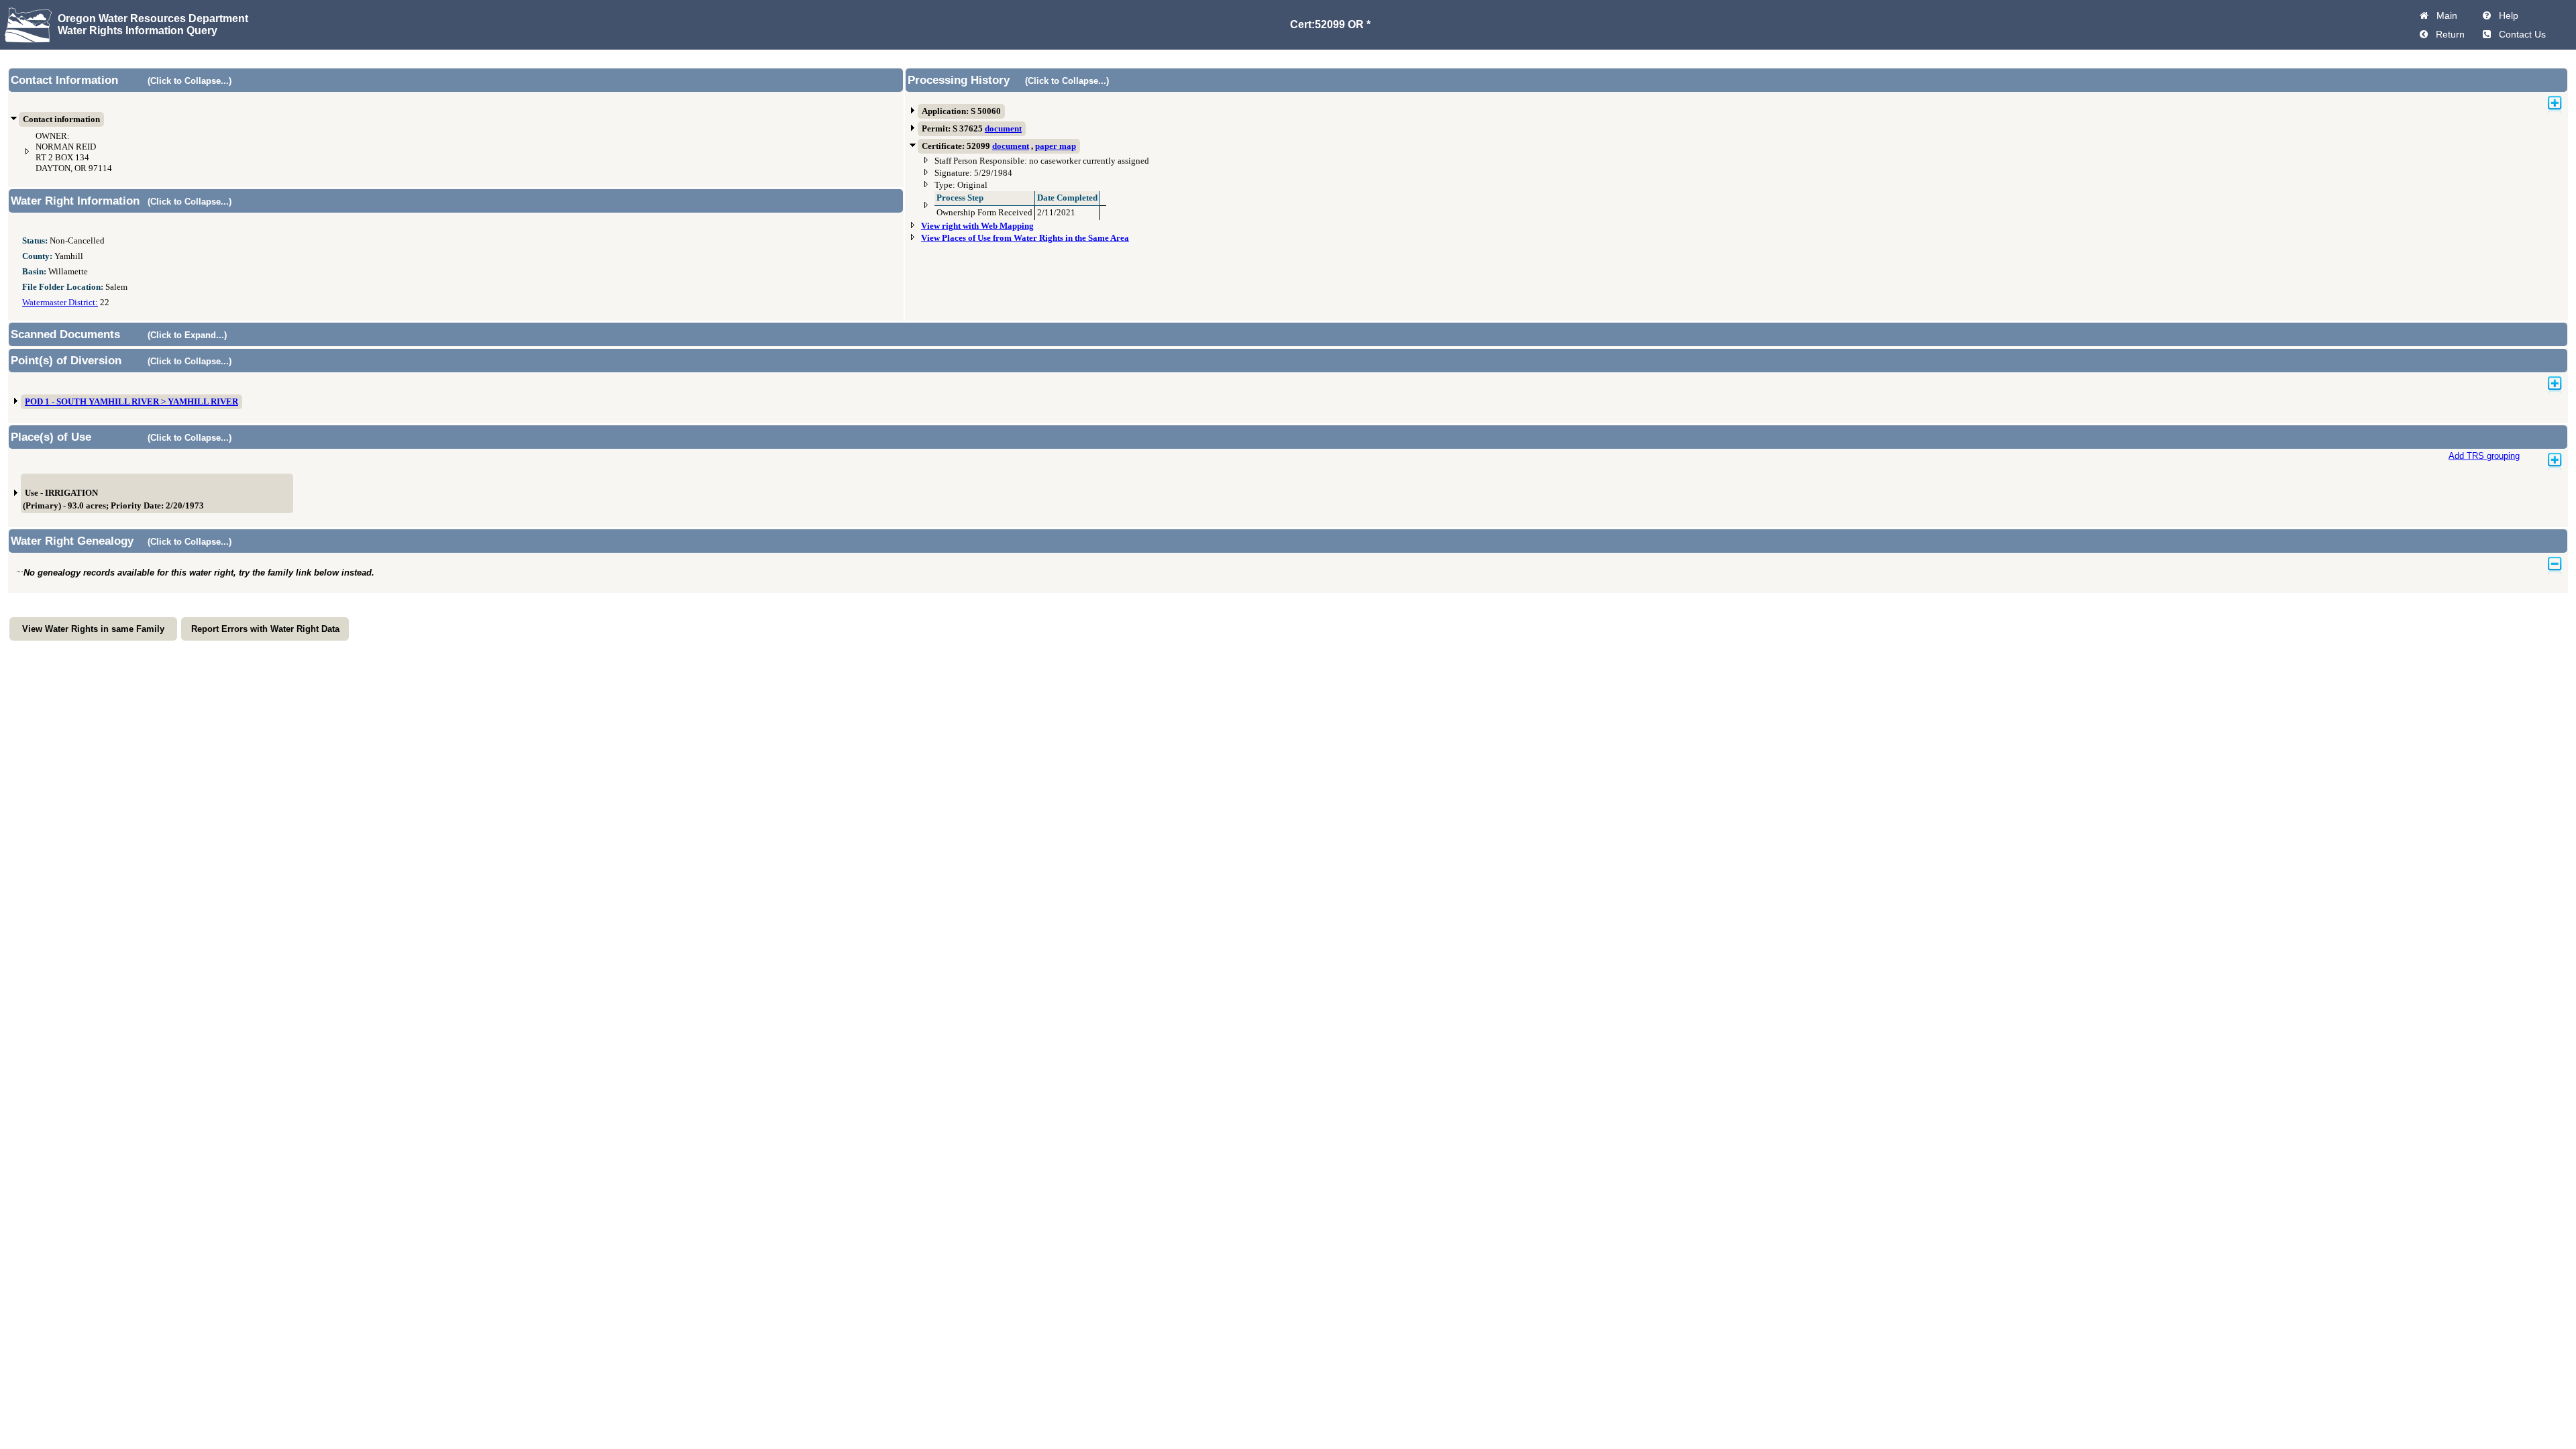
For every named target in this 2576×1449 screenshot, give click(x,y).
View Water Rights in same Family (93, 629)
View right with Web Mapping (977, 226)
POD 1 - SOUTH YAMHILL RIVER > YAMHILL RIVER (131, 402)
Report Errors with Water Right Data (265, 629)
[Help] (2487, 15)
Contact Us (2520, 34)
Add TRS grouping (2484, 456)
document (1003, 129)
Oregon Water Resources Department (153, 18)
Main (2444, 15)
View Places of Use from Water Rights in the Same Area (1025, 238)
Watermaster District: (60, 303)
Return (2448, 34)
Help (2506, 15)
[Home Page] (2424, 15)
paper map (1056, 146)
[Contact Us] (2487, 34)
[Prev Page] (2424, 34)
